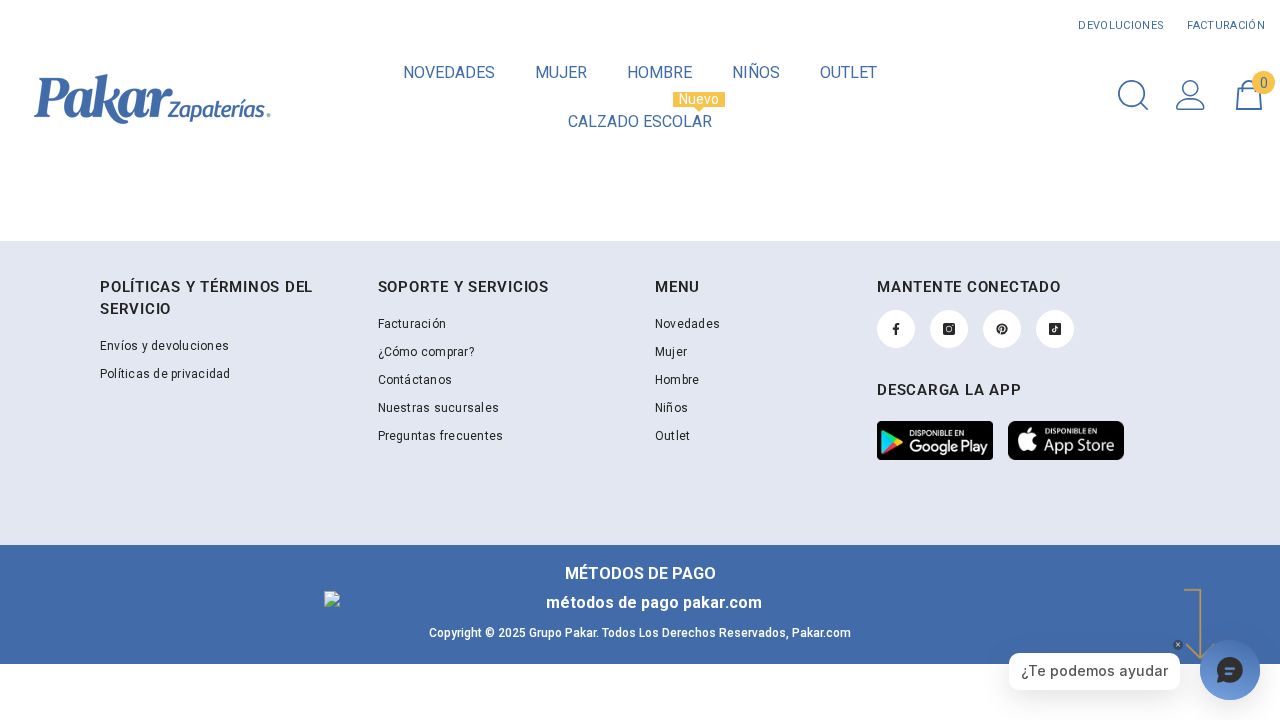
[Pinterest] (1002, 329)
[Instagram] (949, 329)
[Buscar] (1133, 94)
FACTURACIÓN (1224, 25)
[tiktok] (1055, 329)
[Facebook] (896, 329)
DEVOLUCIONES (1121, 25)
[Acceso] (1191, 95)
